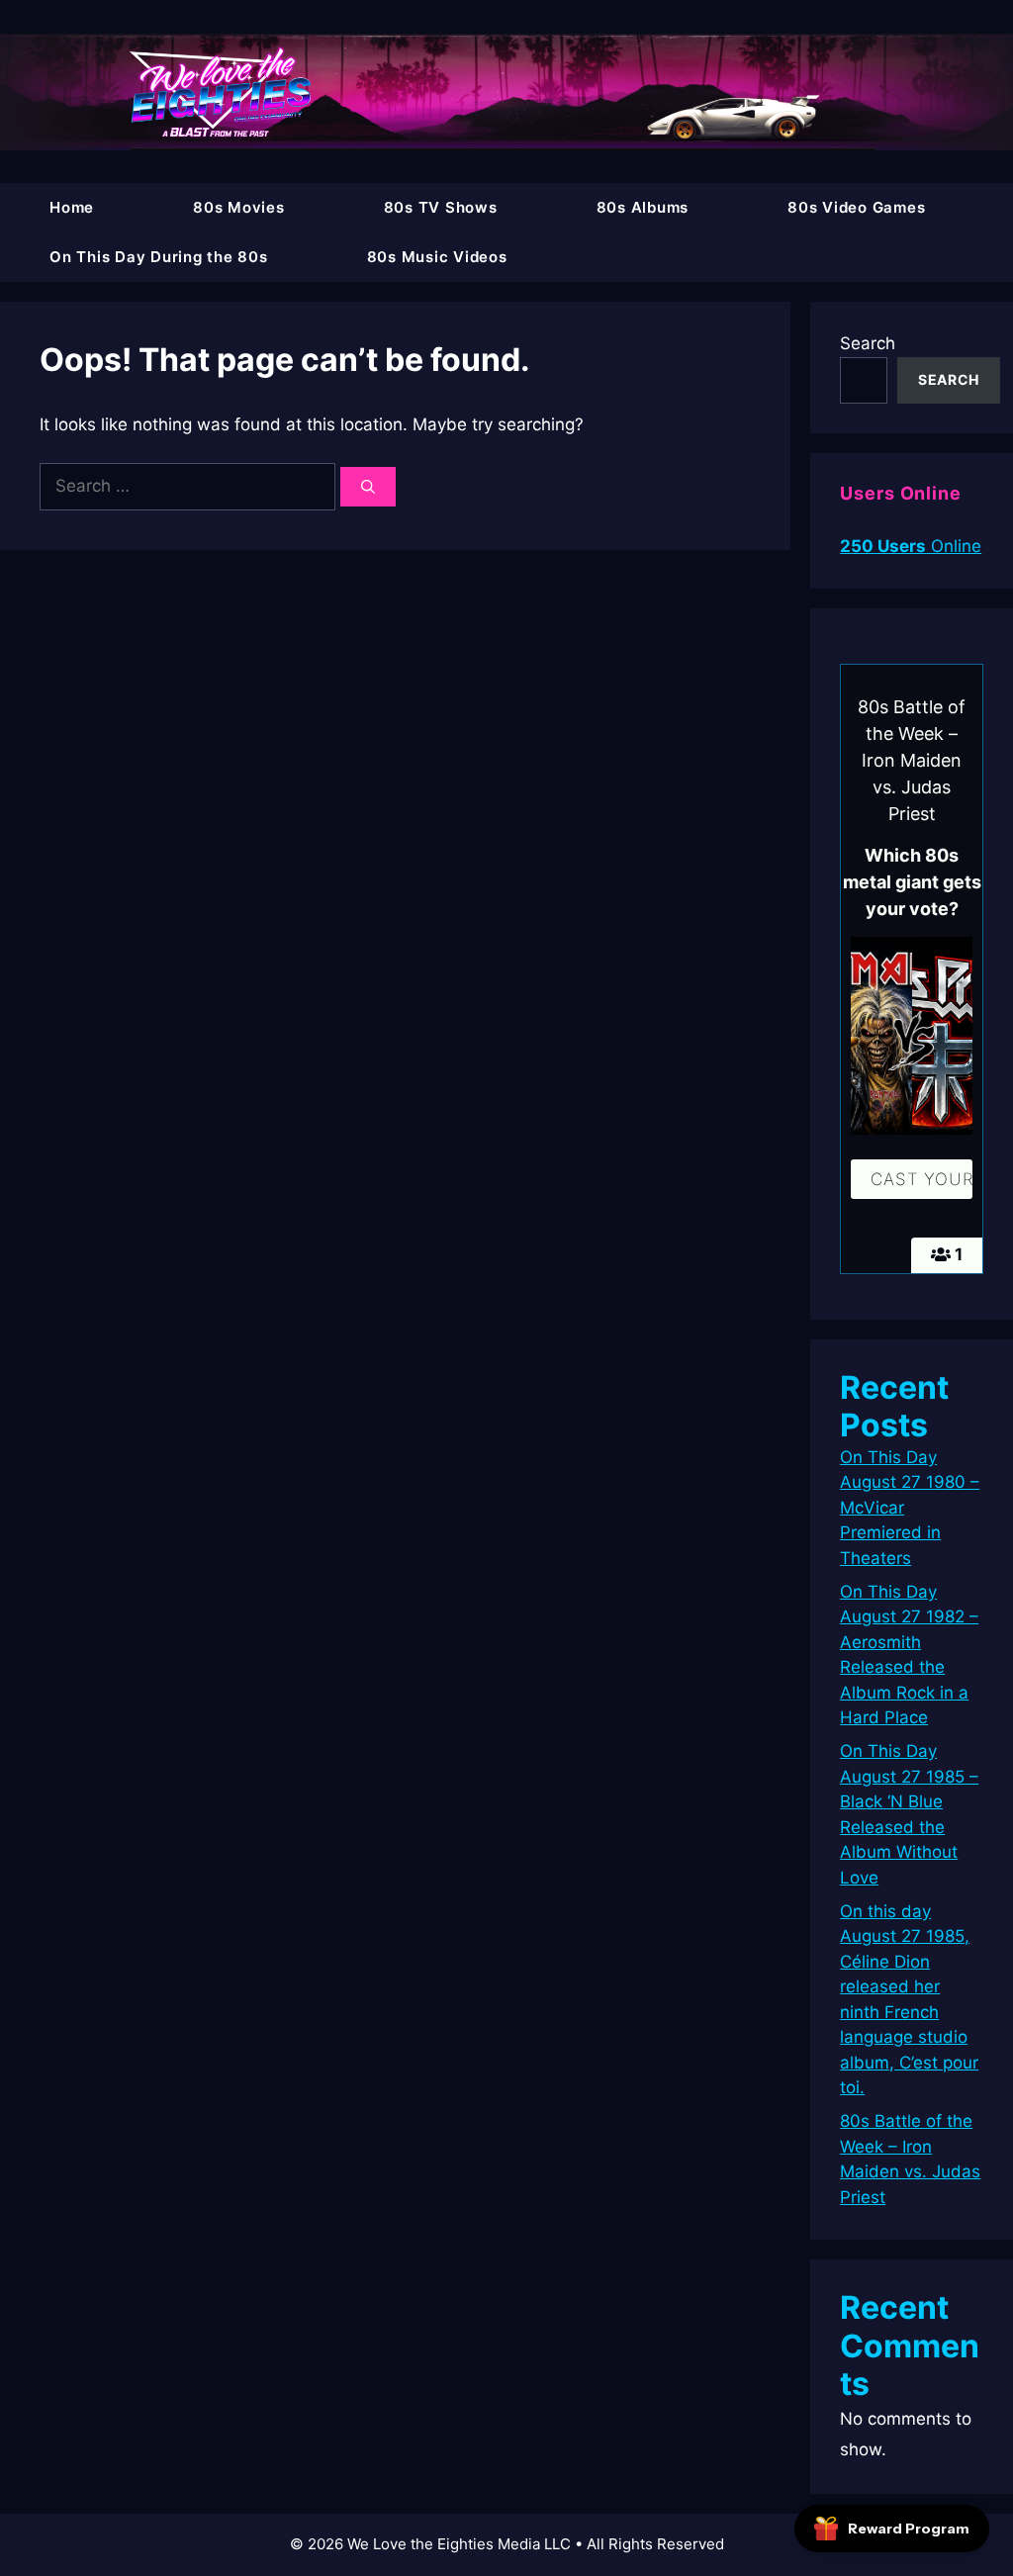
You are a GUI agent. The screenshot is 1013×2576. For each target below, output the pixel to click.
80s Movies (239, 207)
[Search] (368, 487)
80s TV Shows (441, 207)
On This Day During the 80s (159, 257)
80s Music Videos (437, 257)
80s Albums (643, 207)
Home (72, 207)
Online (911, 546)
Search (868, 343)
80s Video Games (856, 207)
